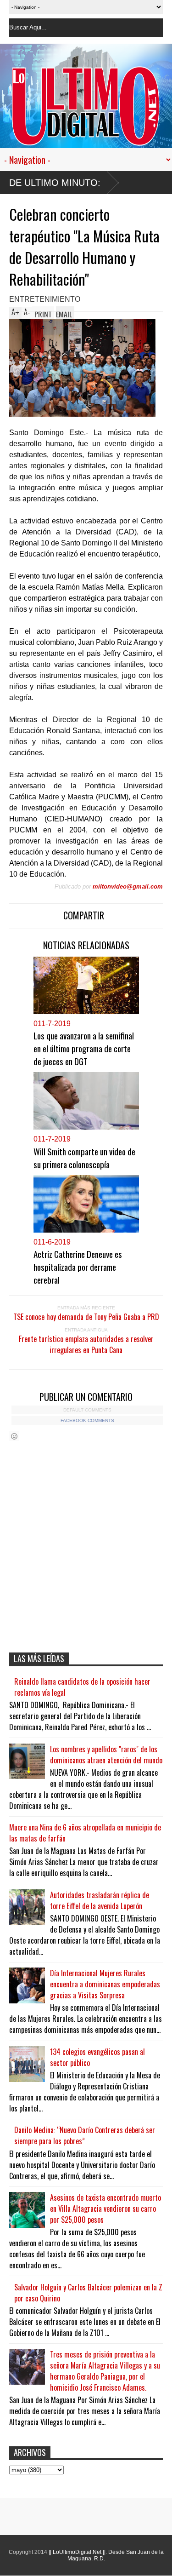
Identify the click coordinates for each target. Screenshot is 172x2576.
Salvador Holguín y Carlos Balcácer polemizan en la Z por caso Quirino (88, 2293)
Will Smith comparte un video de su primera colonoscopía (84, 1158)
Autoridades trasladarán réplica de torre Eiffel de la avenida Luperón (100, 1900)
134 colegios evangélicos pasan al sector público (97, 2057)
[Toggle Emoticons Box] (14, 1436)
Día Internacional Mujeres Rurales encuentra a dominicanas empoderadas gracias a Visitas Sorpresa (105, 1984)
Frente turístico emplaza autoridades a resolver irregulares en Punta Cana (86, 1344)
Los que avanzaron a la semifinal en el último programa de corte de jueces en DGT (84, 1048)
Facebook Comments (87, 1420)
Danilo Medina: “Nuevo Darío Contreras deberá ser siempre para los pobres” (85, 2135)
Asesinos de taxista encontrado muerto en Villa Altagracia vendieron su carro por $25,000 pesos (105, 2209)
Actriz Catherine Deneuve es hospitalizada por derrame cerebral (78, 1267)
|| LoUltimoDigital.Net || (77, 2552)
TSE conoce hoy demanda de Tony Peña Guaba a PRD (86, 1317)
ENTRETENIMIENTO (45, 299)
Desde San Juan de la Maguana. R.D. (116, 2555)
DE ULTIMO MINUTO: (55, 183)
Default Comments (87, 1410)
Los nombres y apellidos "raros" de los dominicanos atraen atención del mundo (106, 1755)
